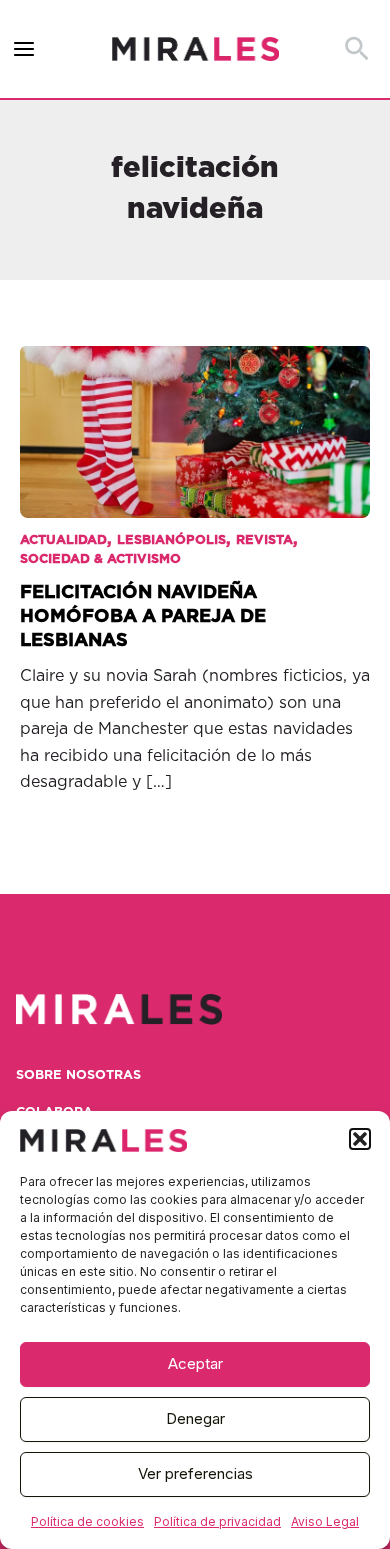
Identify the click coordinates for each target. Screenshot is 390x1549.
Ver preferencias (195, 1473)
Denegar (195, 1418)
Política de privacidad (217, 1521)
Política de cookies (87, 1521)
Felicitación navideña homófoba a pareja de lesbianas (143, 616)
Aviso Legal (325, 1521)
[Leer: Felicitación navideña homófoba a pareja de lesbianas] (195, 418)
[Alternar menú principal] (24, 49)
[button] (360, 1139)
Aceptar (195, 1363)
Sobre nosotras (78, 1075)
